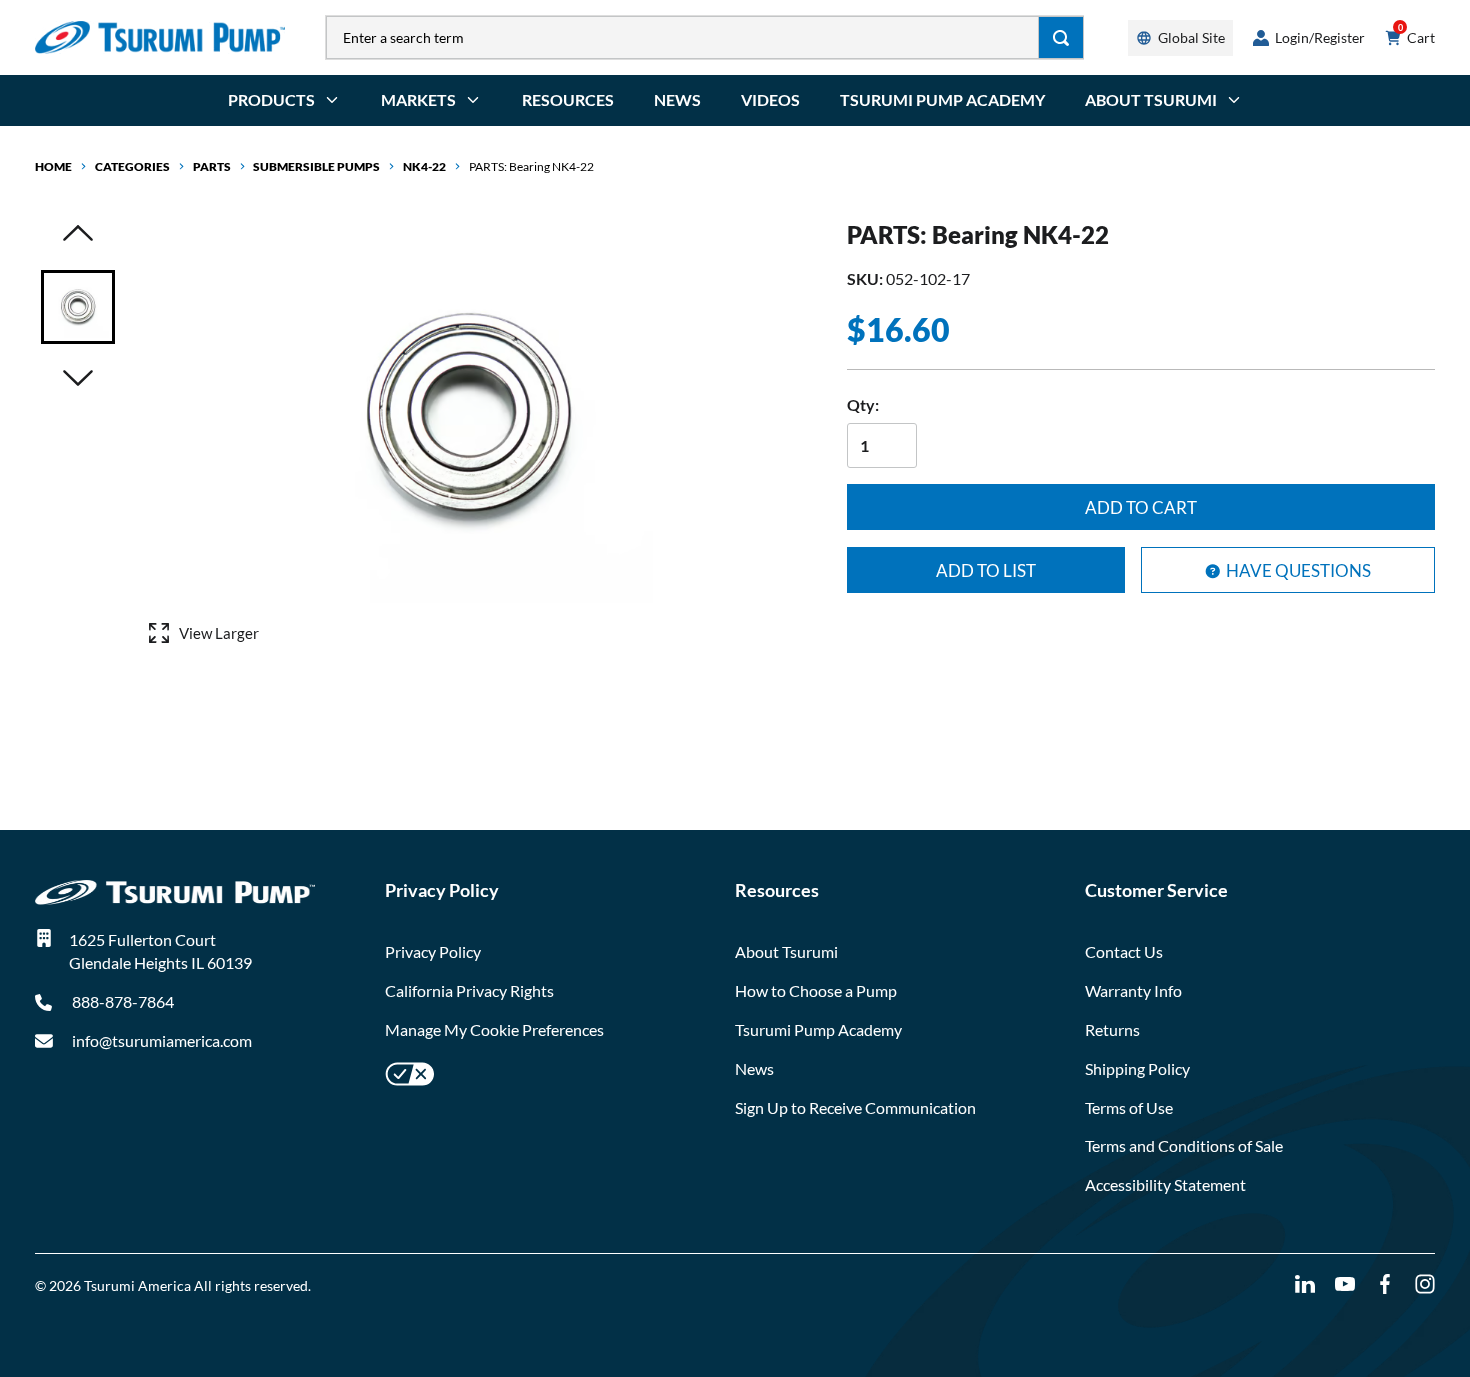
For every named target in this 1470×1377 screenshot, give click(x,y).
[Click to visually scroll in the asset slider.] (78, 234)
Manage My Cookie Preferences (494, 1029)
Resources (568, 99)
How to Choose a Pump (816, 990)
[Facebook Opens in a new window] (1385, 1284)
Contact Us (1124, 951)
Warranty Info (1133, 990)
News (677, 99)
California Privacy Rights (469, 990)
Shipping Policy (1137, 1068)
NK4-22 (424, 166)
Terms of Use (1129, 1107)
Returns (1112, 1029)
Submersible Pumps (316, 166)
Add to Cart (1141, 507)
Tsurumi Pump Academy (942, 99)
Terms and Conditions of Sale (1184, 1145)
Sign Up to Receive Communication (855, 1107)
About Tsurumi (786, 951)
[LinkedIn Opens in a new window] (1305, 1284)
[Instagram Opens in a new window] (1425, 1284)
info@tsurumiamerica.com (162, 1040)
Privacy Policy (433, 951)
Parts (212, 166)
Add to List (986, 570)
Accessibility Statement (1165, 1184)
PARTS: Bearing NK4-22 (531, 166)
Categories (132, 166)
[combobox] (682, 37)
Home (53, 166)
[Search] (1061, 37)
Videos (770, 99)
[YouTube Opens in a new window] (1345, 1284)
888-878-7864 (121, 1001)
